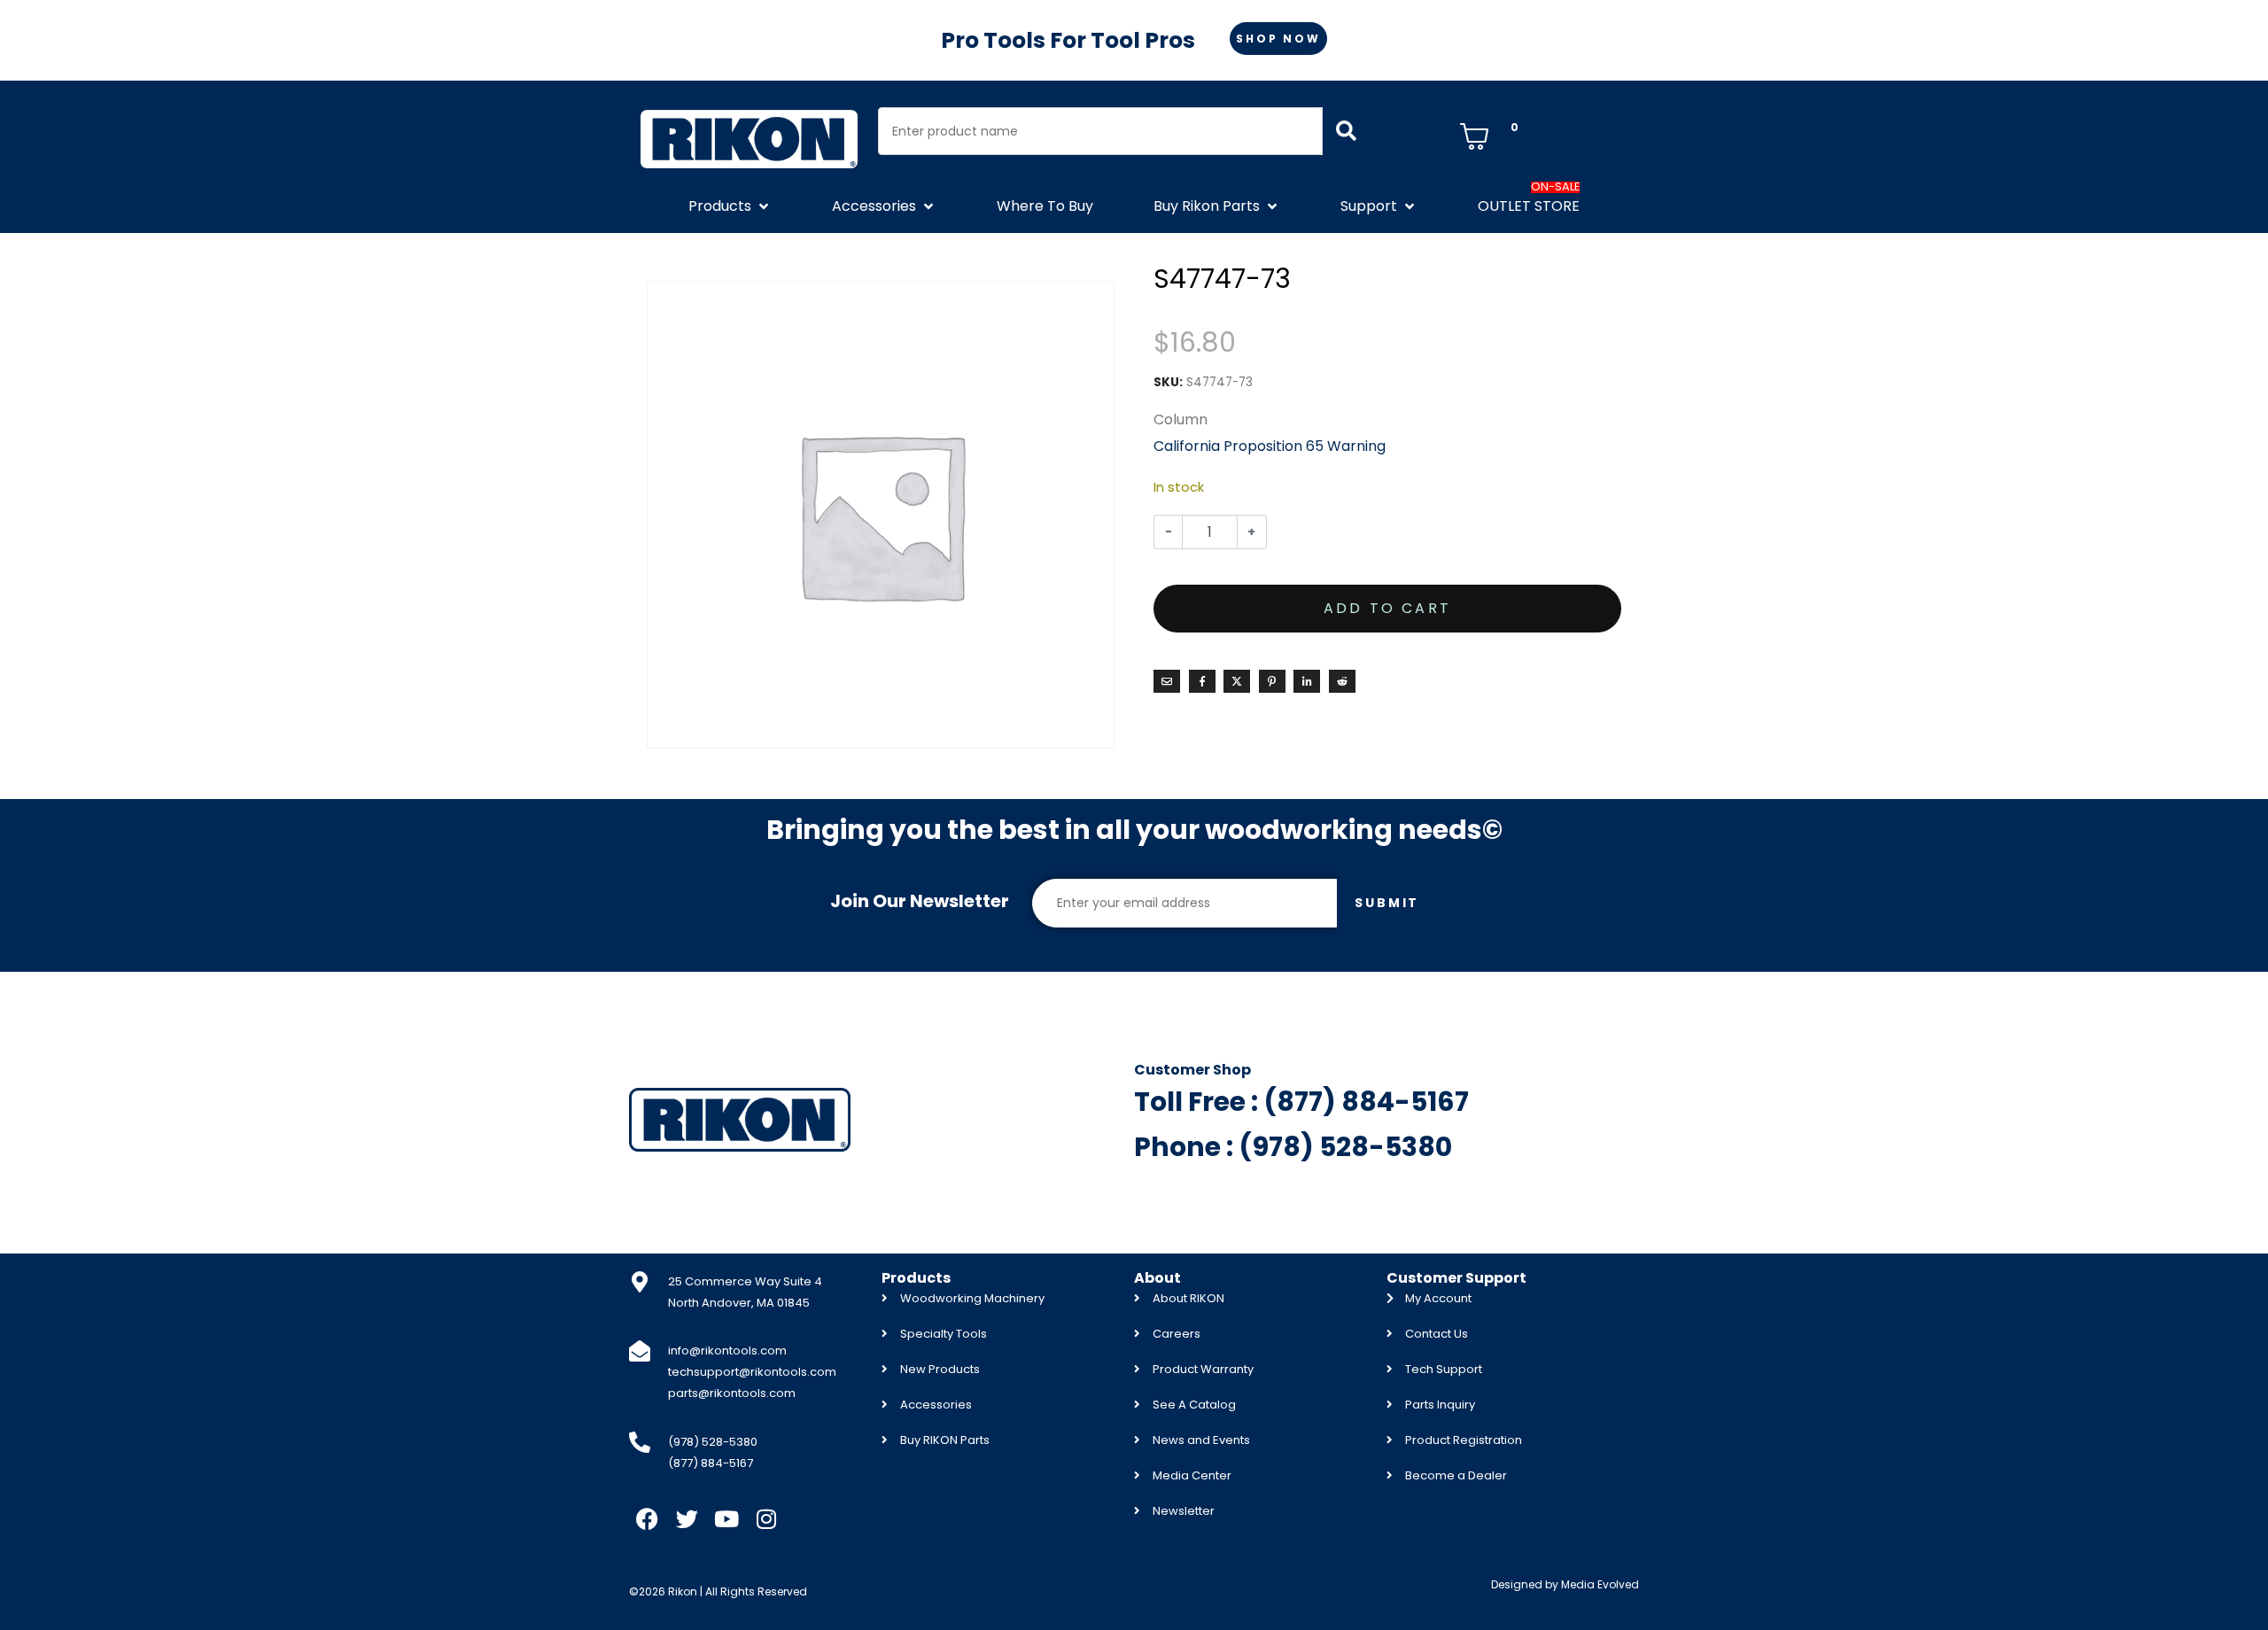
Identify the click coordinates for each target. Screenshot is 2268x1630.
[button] (730, 206)
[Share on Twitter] (1237, 681)
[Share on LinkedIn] (1307, 681)
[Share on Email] (1167, 681)
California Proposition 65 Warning (1270, 446)
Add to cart (1387, 608)
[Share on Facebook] (1202, 681)
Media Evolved (1600, 1584)
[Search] (1346, 131)
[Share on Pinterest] (1272, 681)
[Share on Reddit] (1342, 681)
